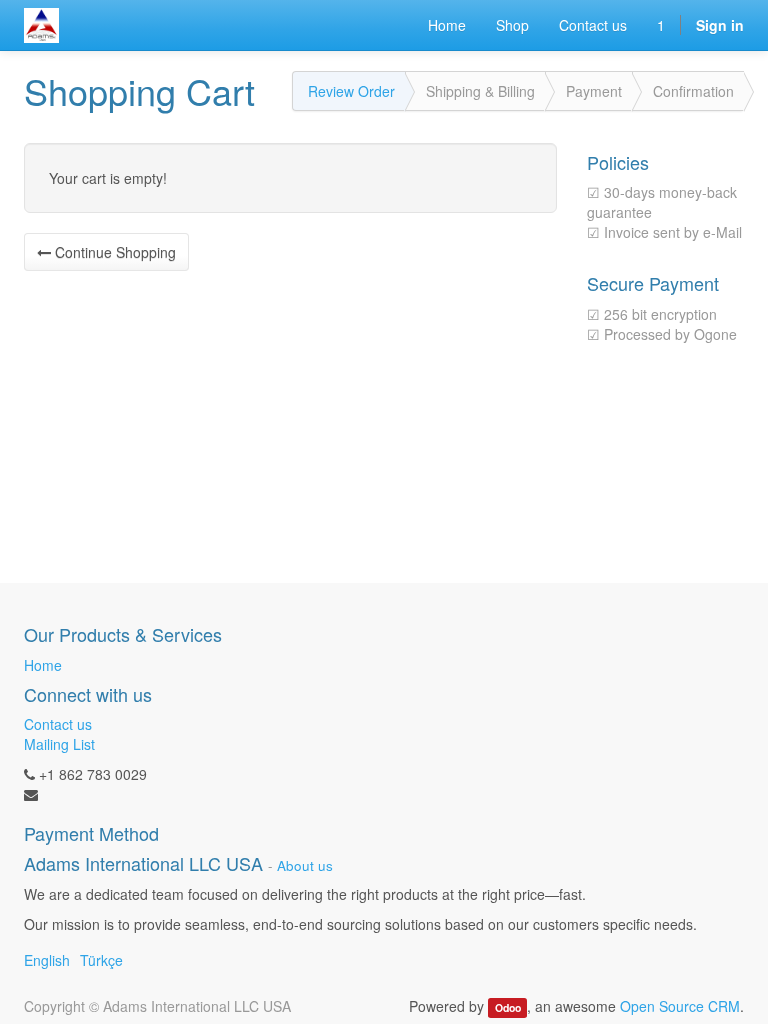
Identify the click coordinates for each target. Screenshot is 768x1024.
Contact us (58, 724)
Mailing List (59, 744)
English (47, 960)
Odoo (508, 1007)
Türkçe (101, 960)
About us (305, 865)
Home (43, 665)
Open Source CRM (680, 1006)
